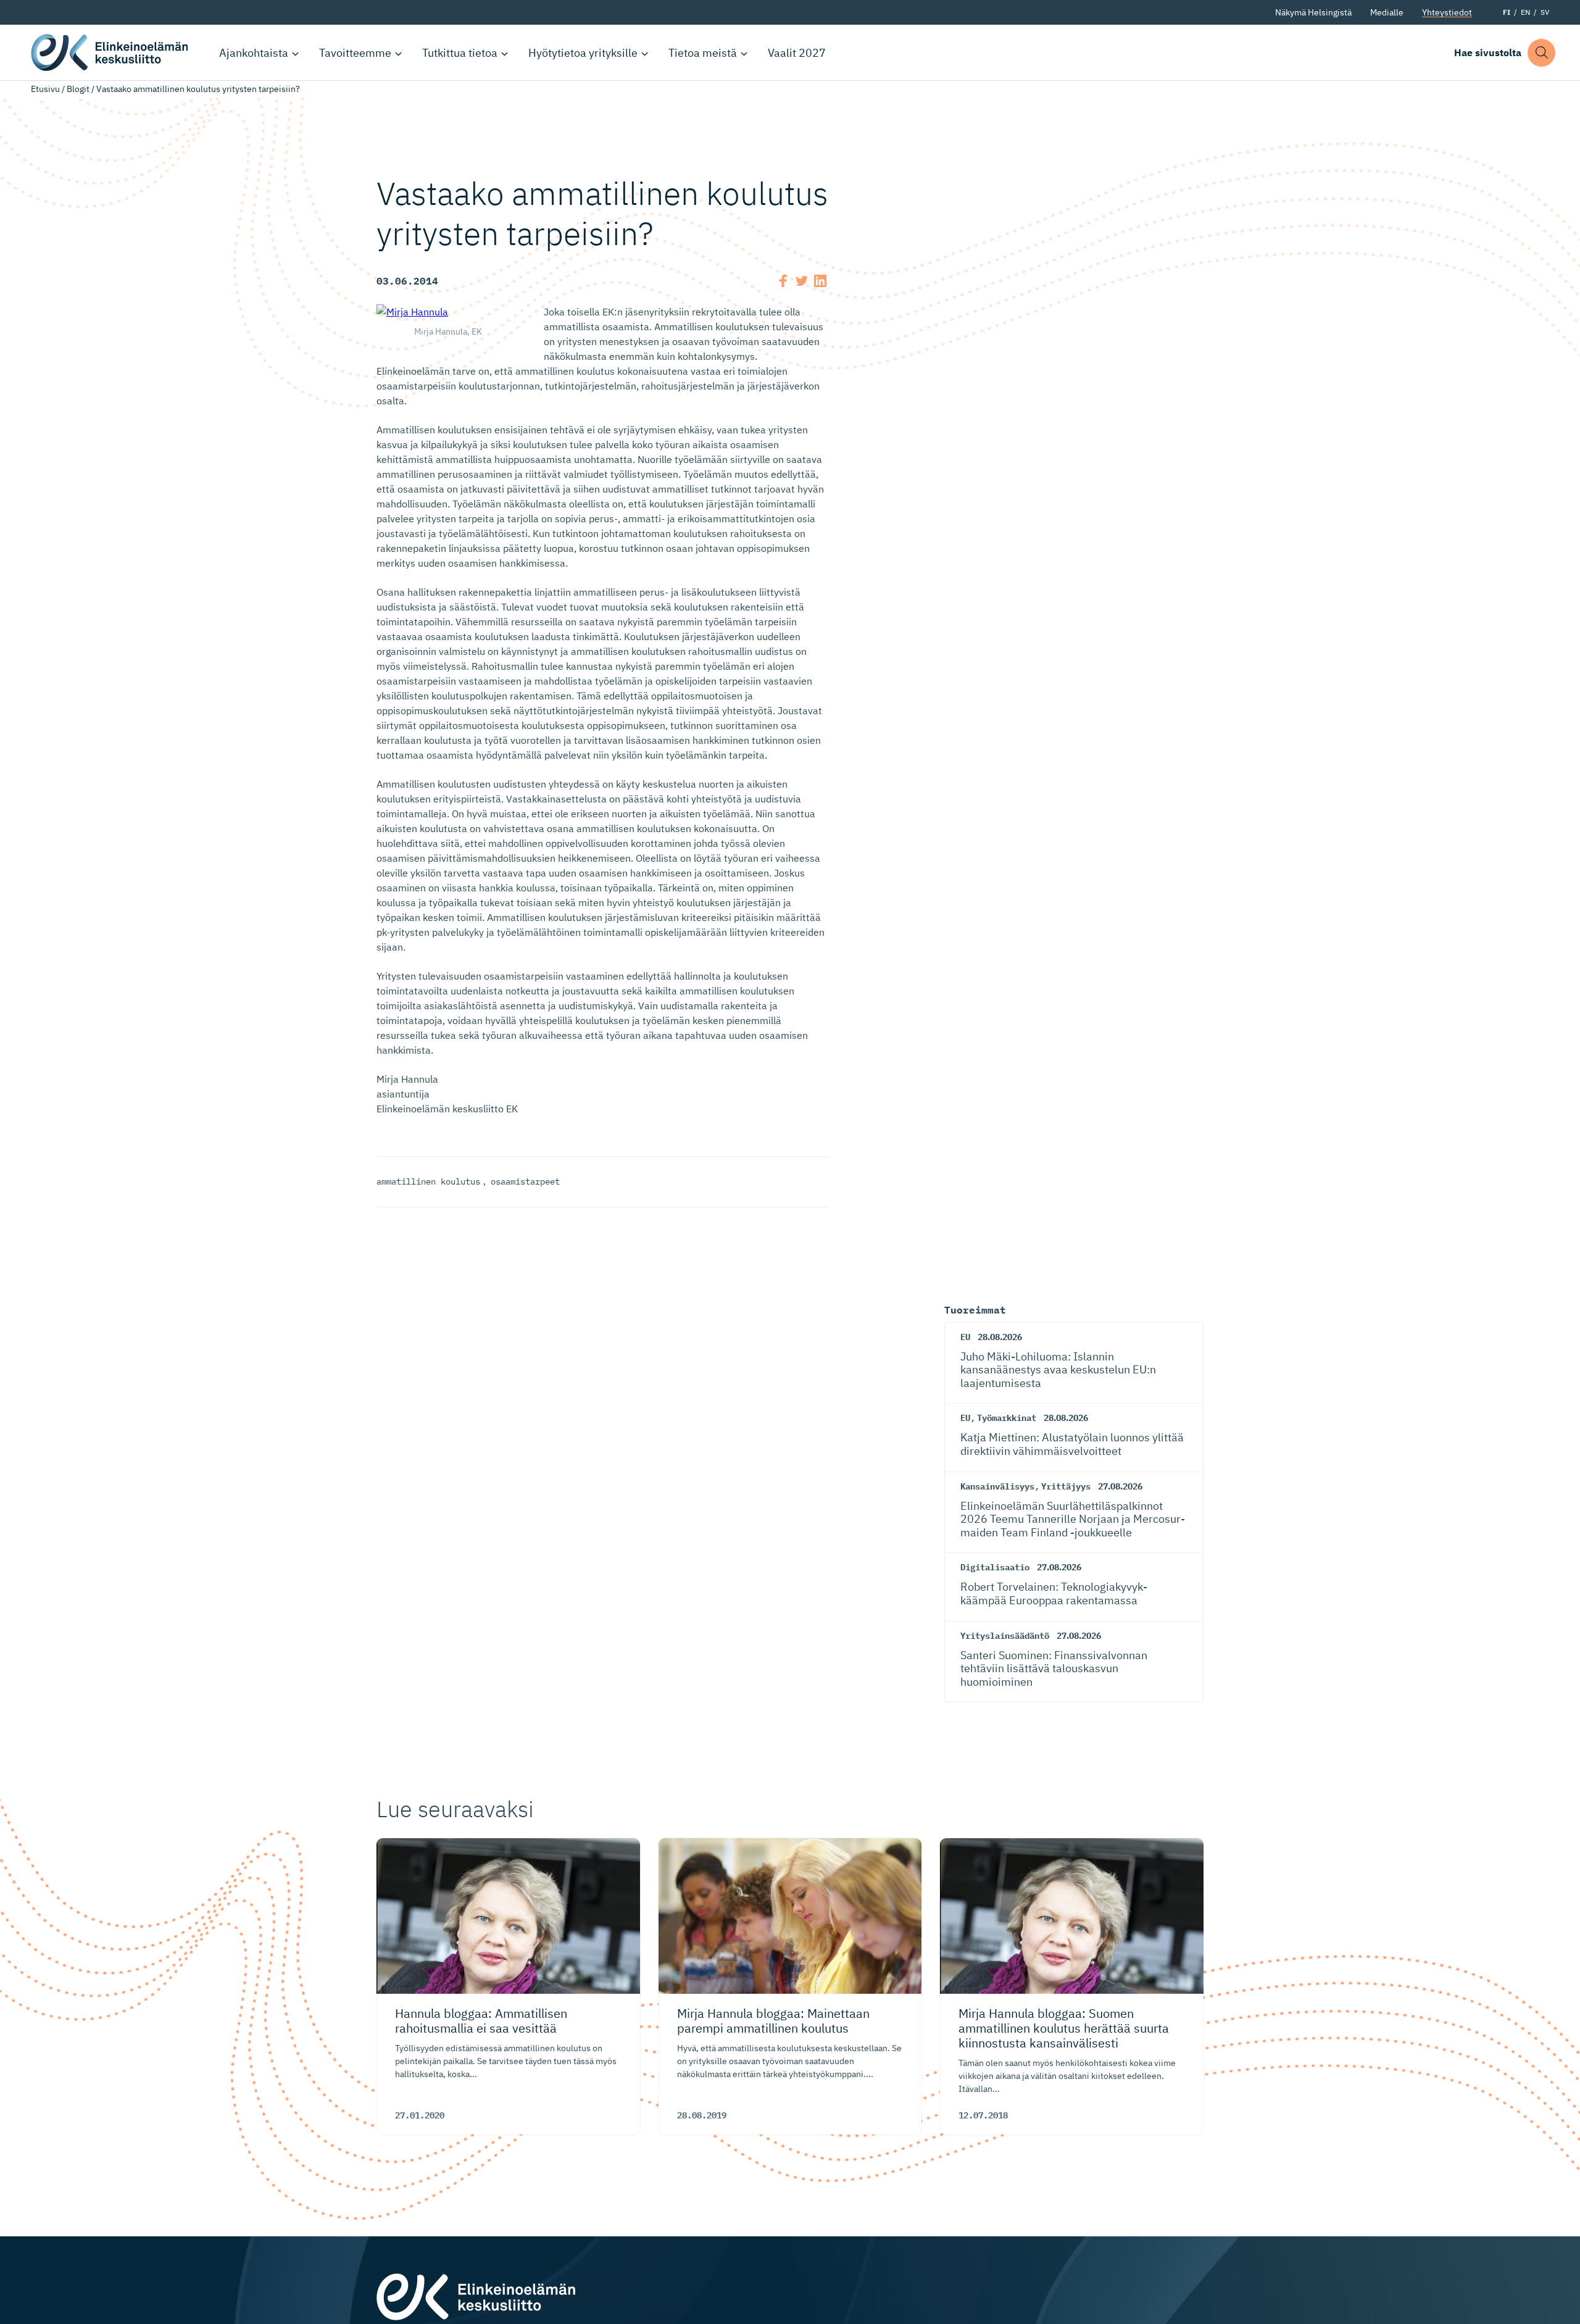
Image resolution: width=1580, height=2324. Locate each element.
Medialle (1387, 12)
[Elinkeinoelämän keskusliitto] (476, 2296)
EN (1525, 12)
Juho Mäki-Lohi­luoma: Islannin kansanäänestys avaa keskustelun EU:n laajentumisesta (1058, 1370)
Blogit (78, 89)
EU (965, 1337)
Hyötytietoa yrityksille (583, 53)
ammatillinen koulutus (428, 1181)
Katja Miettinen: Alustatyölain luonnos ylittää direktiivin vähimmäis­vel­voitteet (1072, 1444)
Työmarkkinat (1007, 1418)
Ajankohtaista (254, 53)
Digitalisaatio (995, 1567)
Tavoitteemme (355, 53)
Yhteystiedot (1447, 12)
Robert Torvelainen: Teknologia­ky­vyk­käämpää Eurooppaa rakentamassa (1054, 1593)
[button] (1541, 53)
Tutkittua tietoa (460, 53)
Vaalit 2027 (797, 53)
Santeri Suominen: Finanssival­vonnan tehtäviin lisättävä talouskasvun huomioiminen (1054, 1668)
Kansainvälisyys (997, 1486)
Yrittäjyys (1066, 1486)
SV (1545, 12)
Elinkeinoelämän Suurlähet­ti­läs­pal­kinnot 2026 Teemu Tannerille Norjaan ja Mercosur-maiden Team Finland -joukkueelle (1073, 1519)
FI (1507, 12)
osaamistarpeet (525, 1181)
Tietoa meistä (703, 53)
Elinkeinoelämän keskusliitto (111, 52)
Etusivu (45, 89)
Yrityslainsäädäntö (1005, 1636)
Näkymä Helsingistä (1313, 12)
